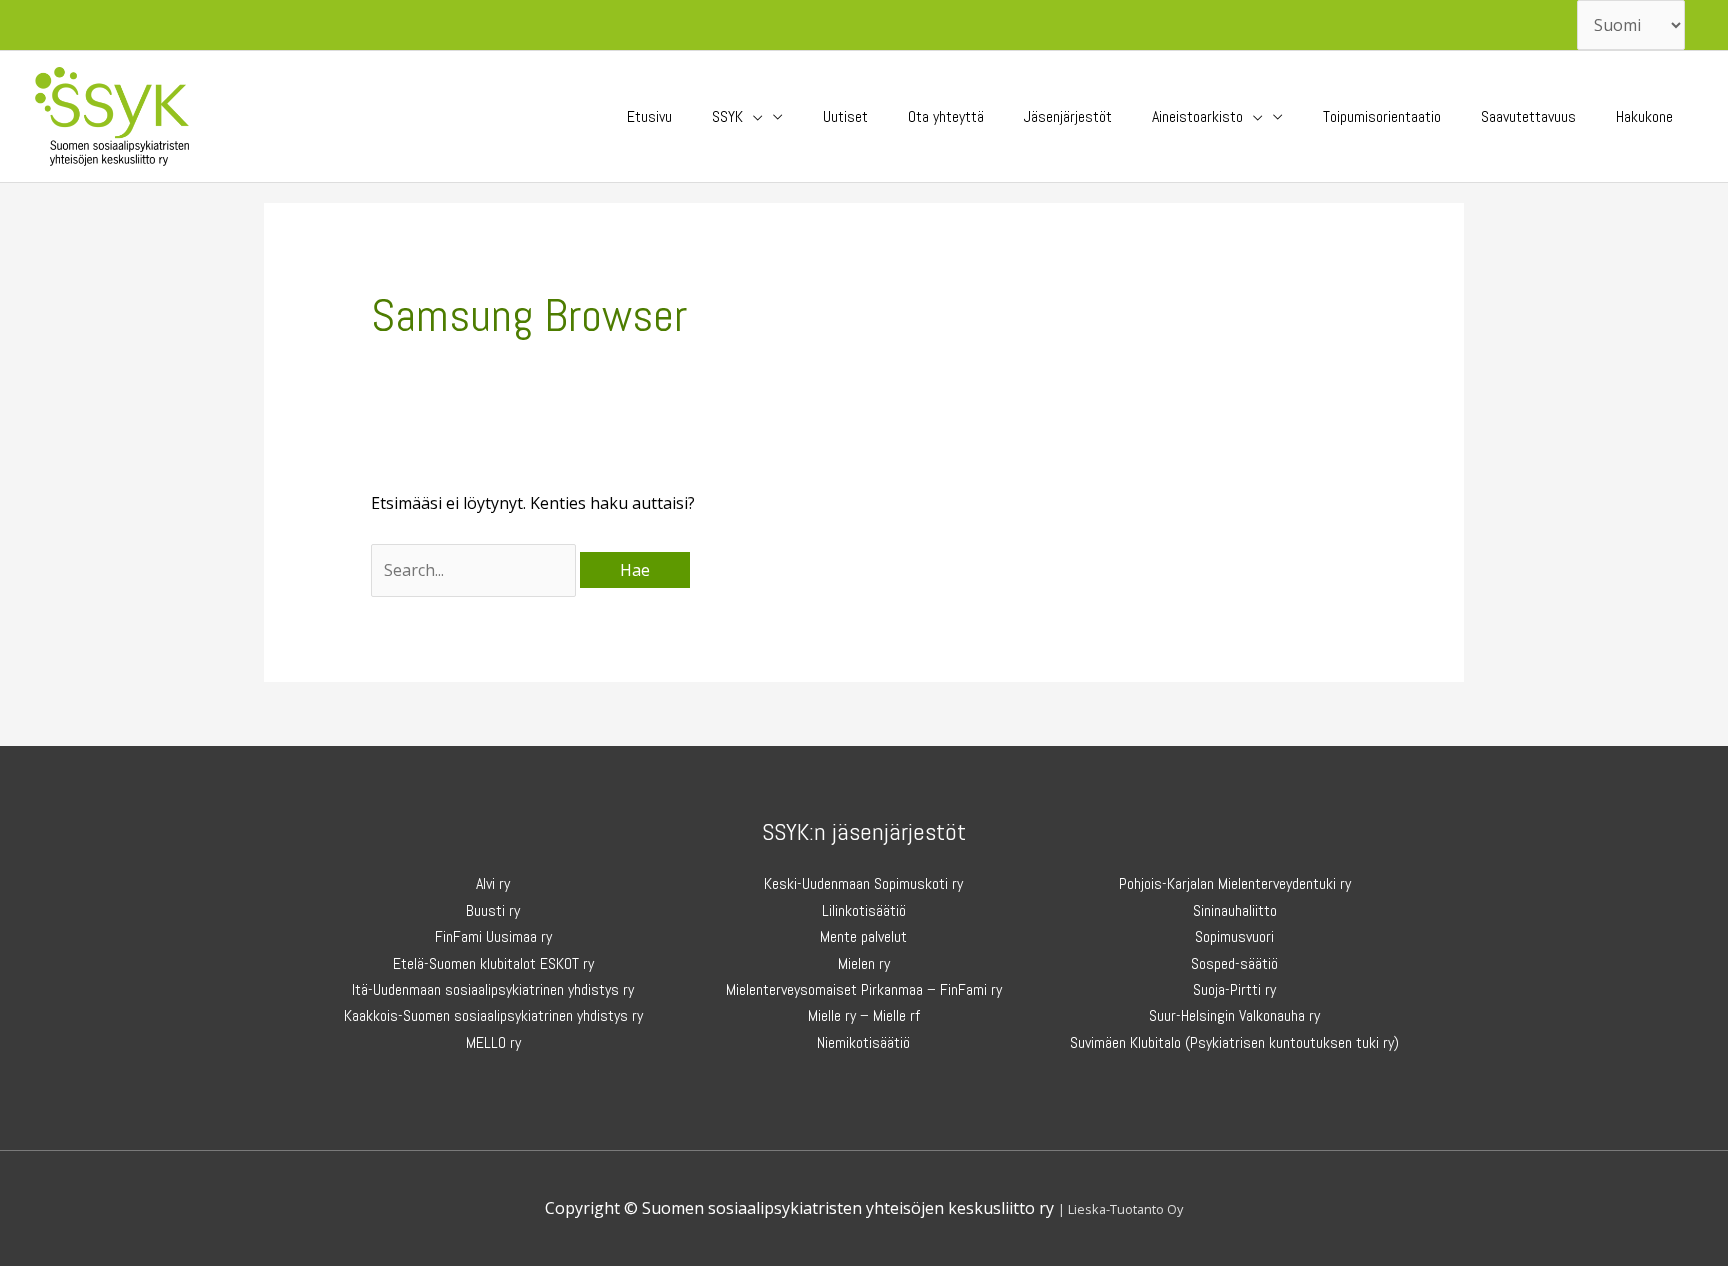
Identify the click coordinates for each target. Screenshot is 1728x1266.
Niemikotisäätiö (863, 1042)
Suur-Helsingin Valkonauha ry (1234, 1015)
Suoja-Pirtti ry (1234, 989)
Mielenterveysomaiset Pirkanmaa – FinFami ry (864, 989)
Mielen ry (864, 963)
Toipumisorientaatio (1382, 116)
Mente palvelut (863, 936)
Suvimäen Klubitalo (1125, 1042)
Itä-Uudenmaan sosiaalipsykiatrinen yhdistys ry (493, 989)
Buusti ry (493, 910)
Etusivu (649, 116)
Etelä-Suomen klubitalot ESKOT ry (493, 963)
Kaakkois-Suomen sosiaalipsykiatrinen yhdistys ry (493, 1015)
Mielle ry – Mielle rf (864, 1015)
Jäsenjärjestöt (1068, 116)
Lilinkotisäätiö (864, 910)
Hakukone (1644, 116)
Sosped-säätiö (1234, 963)
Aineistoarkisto (1197, 116)
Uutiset (845, 116)
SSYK (727, 116)
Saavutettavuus (1528, 116)
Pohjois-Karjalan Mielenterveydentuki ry (1235, 883)
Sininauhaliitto (1235, 910)
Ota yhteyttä (946, 116)
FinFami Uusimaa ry (493, 936)
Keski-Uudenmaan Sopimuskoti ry (863, 883)
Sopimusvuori (1234, 936)
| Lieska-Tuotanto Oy (1120, 1209)
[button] (753, 117)
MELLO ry (493, 1042)
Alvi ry (493, 883)
